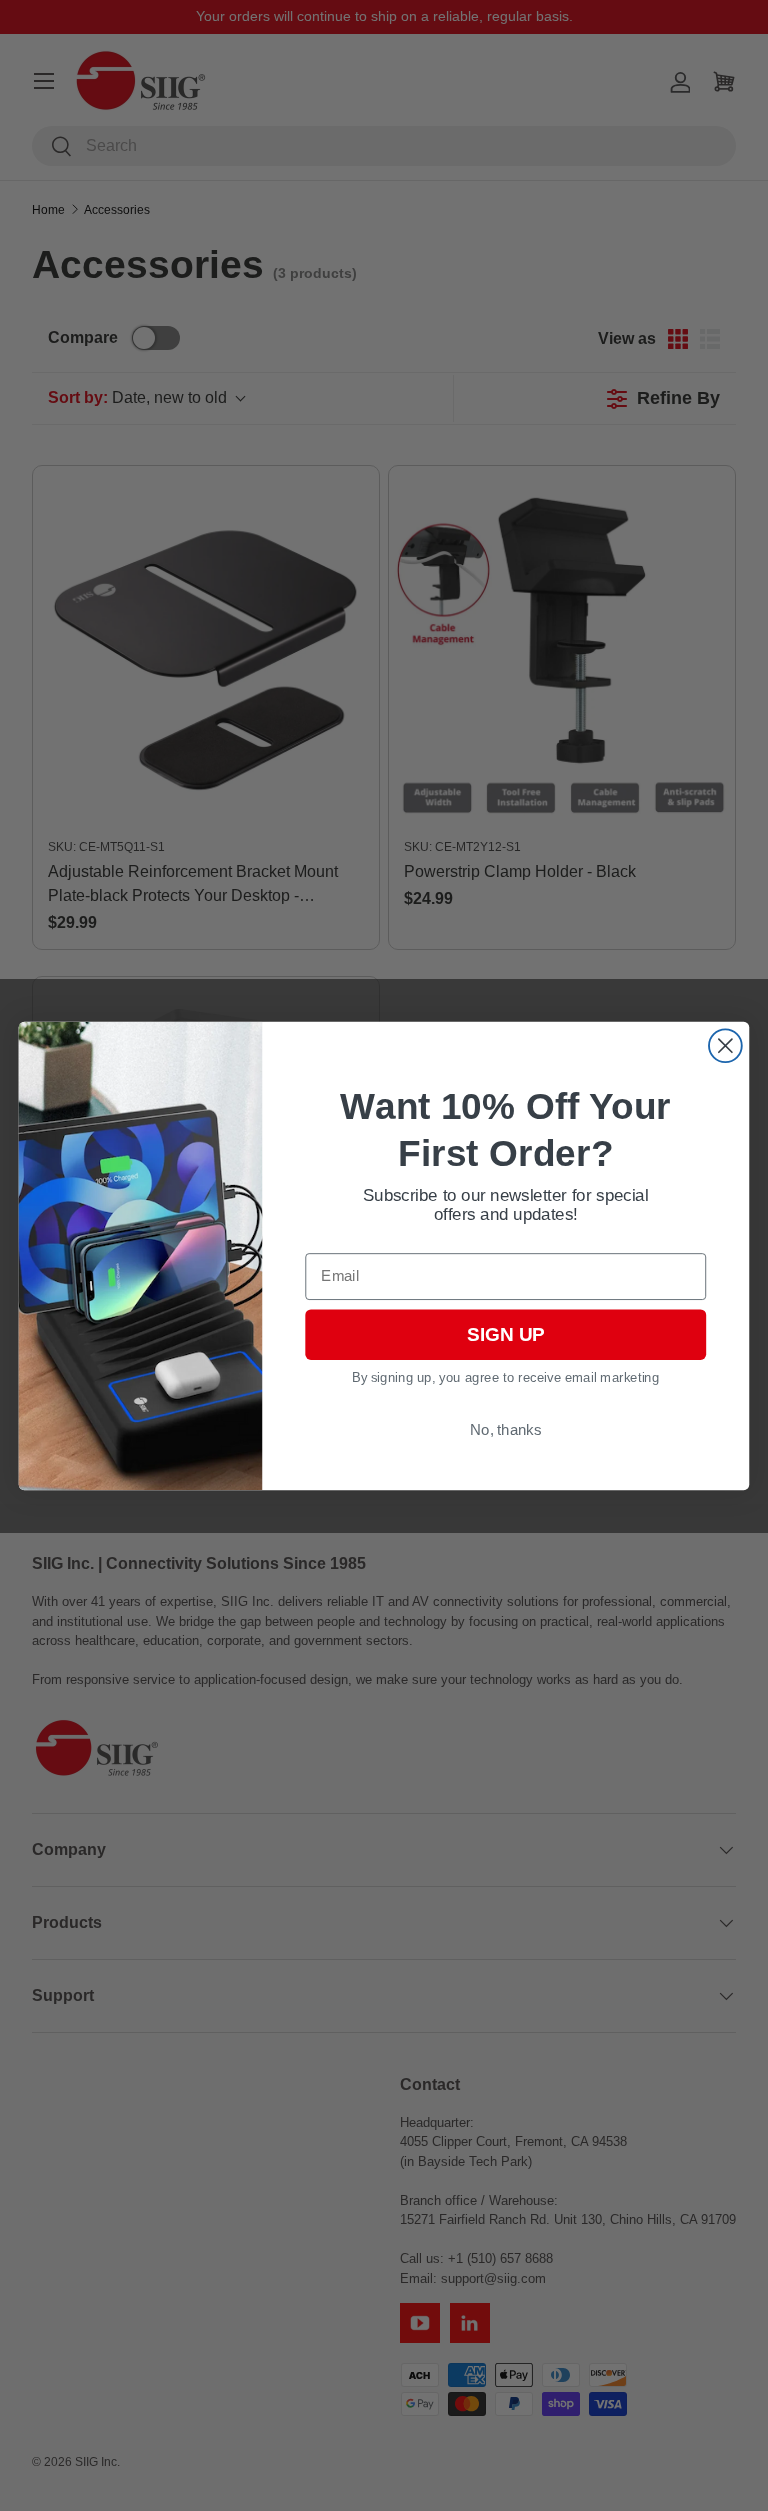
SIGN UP (505, 1334)
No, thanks (505, 1429)
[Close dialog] (725, 1045)
